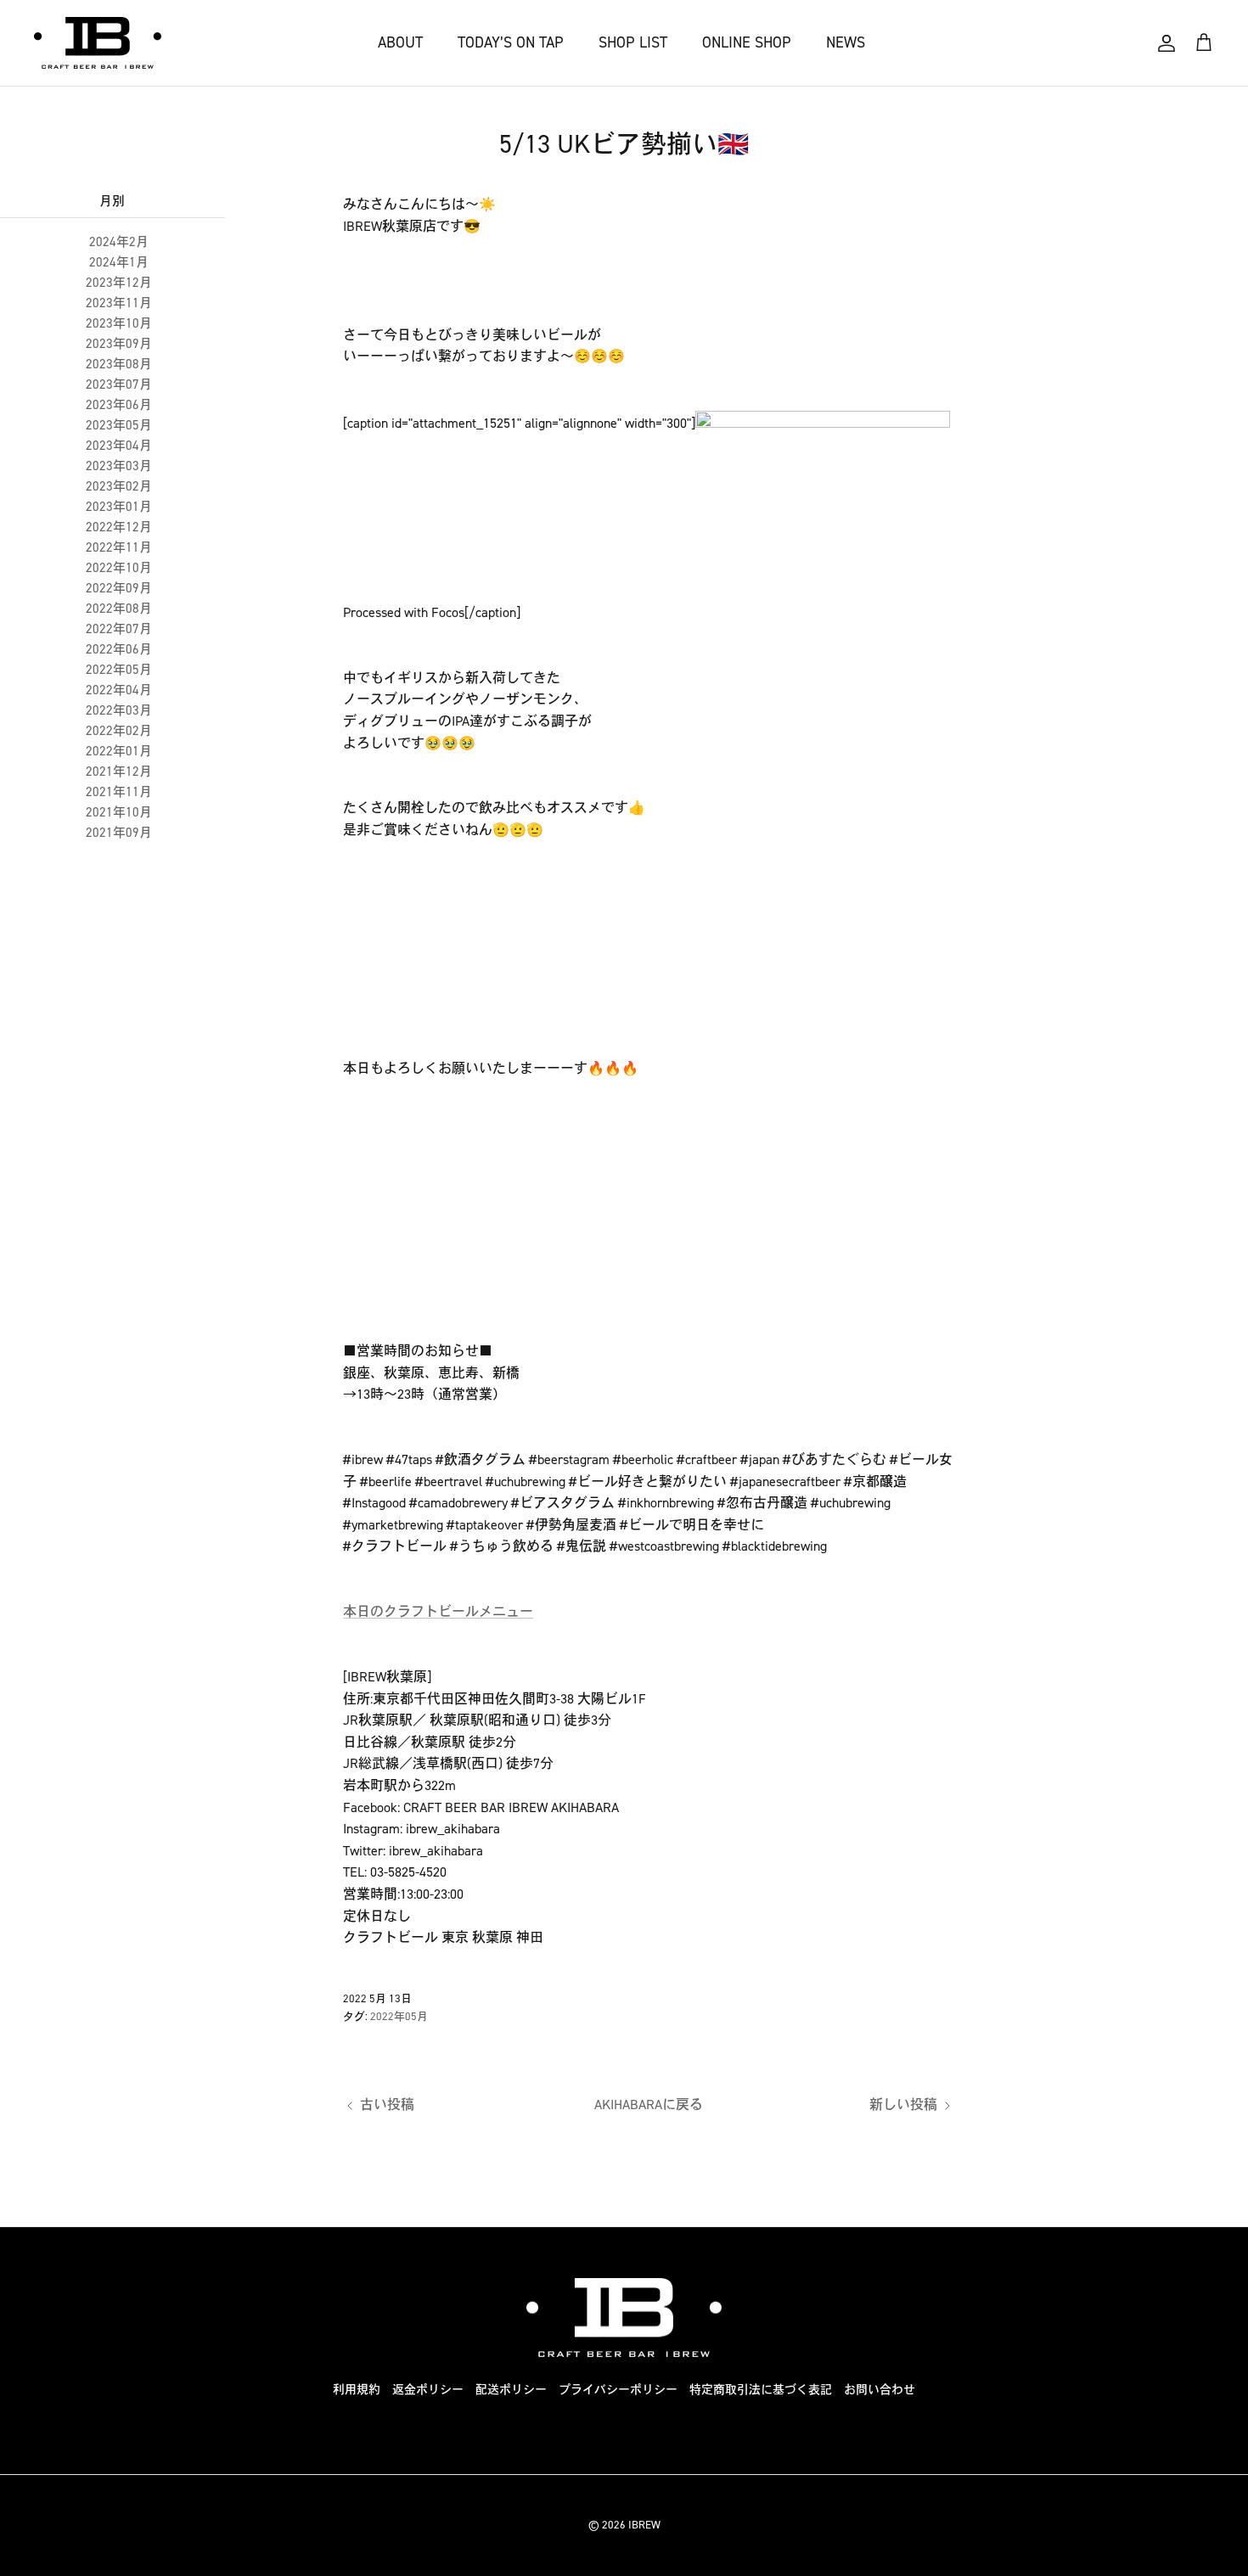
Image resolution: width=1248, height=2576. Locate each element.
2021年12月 (119, 772)
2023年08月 (119, 364)
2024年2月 (119, 242)
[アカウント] (1166, 43)
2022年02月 (119, 731)
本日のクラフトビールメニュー (438, 1611)
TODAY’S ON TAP (511, 42)
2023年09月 (119, 344)
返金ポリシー (428, 2390)
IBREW (644, 2525)
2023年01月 (119, 507)
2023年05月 (119, 425)
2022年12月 (119, 527)
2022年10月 (119, 568)
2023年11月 (119, 303)
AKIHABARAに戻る (649, 2105)
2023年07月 (119, 384)
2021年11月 (119, 792)
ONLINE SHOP (747, 42)
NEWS (846, 42)
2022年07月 (119, 629)
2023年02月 (119, 486)
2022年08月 (119, 609)
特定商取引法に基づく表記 (761, 2390)
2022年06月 (119, 649)
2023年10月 (119, 323)
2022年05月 (119, 670)
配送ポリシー (511, 2390)
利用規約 (357, 2390)
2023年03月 (119, 466)
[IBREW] (98, 43)
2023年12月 (119, 283)
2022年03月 (119, 710)
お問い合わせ (880, 2390)
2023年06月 (119, 405)
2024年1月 (119, 262)
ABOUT (400, 42)
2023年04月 (119, 446)
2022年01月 (119, 751)
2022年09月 (119, 588)
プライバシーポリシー (618, 2390)
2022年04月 (119, 690)
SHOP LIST (633, 42)
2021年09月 (119, 833)
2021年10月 (119, 812)
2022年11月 (119, 547)
